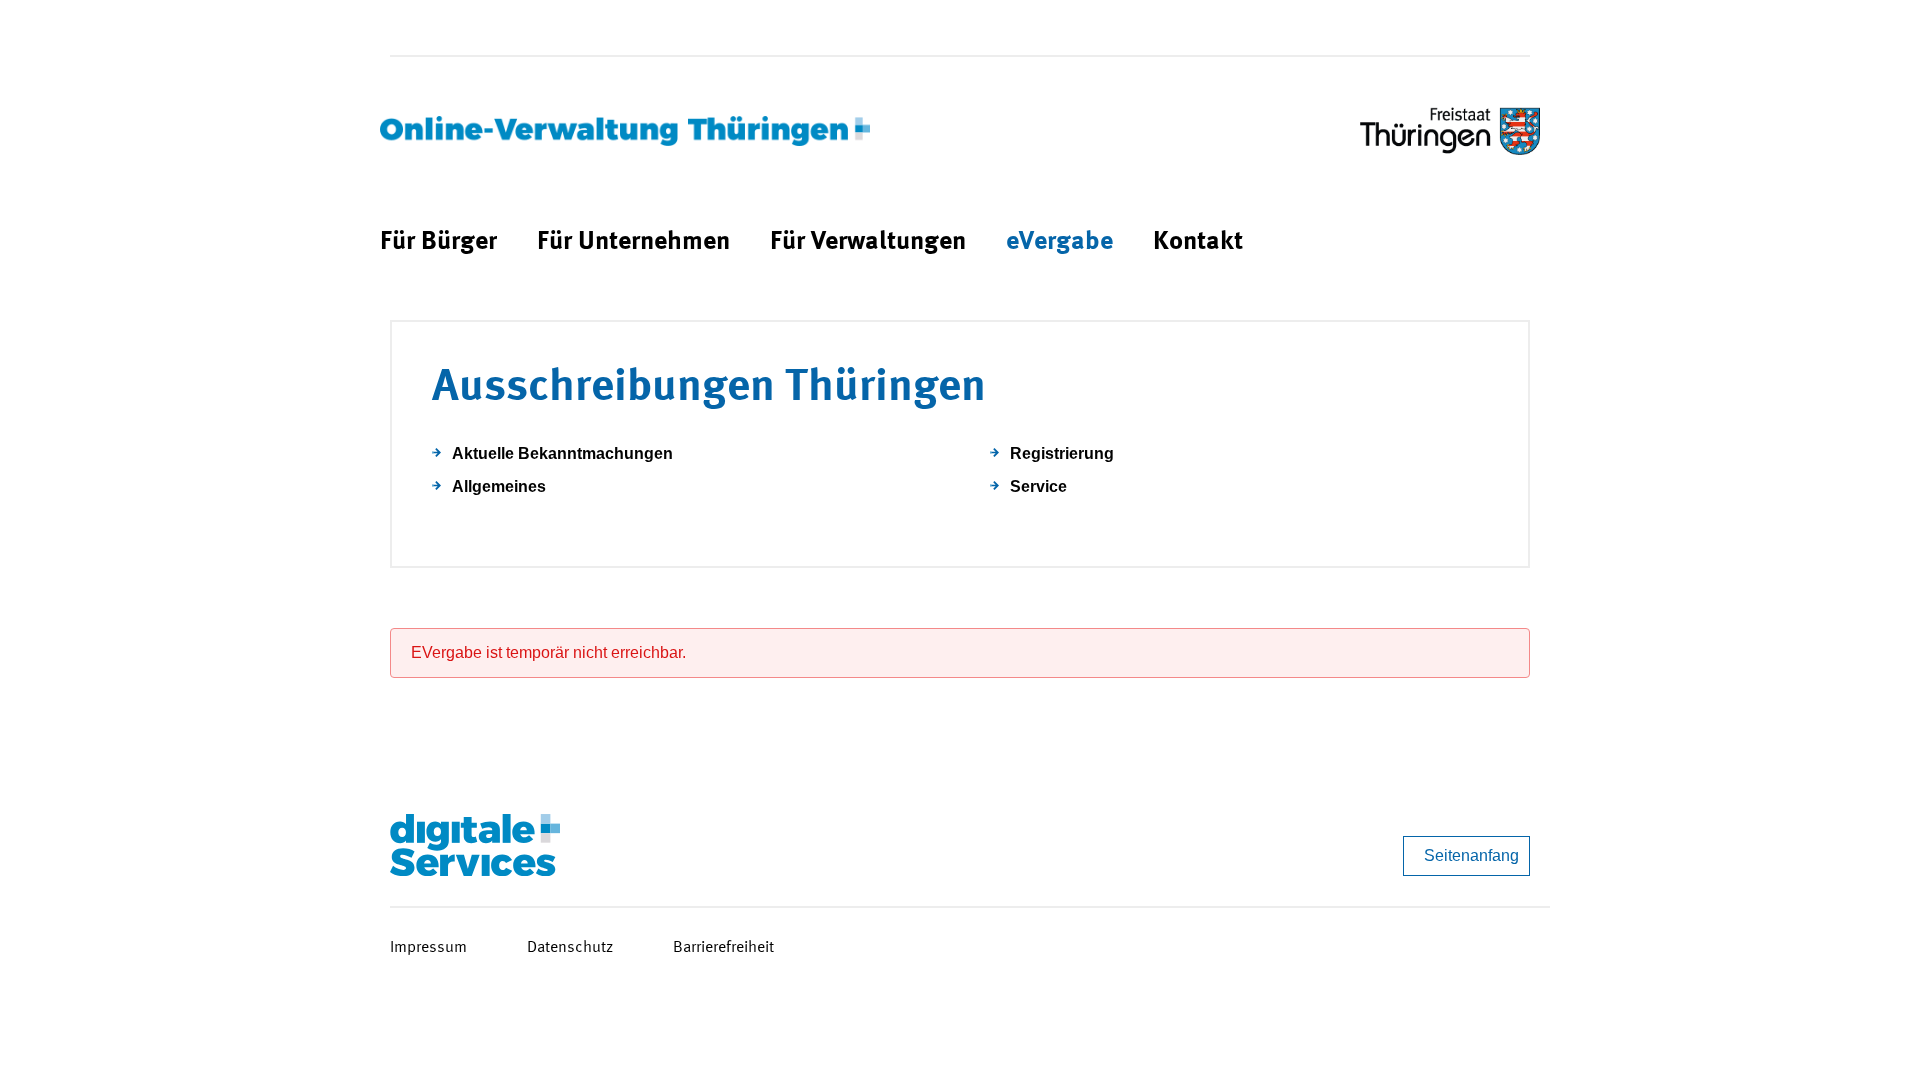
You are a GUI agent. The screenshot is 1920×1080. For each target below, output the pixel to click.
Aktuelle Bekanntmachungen (562, 453)
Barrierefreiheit (723, 948)
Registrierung (1062, 453)
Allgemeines (499, 486)
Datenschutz (570, 948)
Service (1038, 486)
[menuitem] (438, 242)
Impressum (428, 948)
